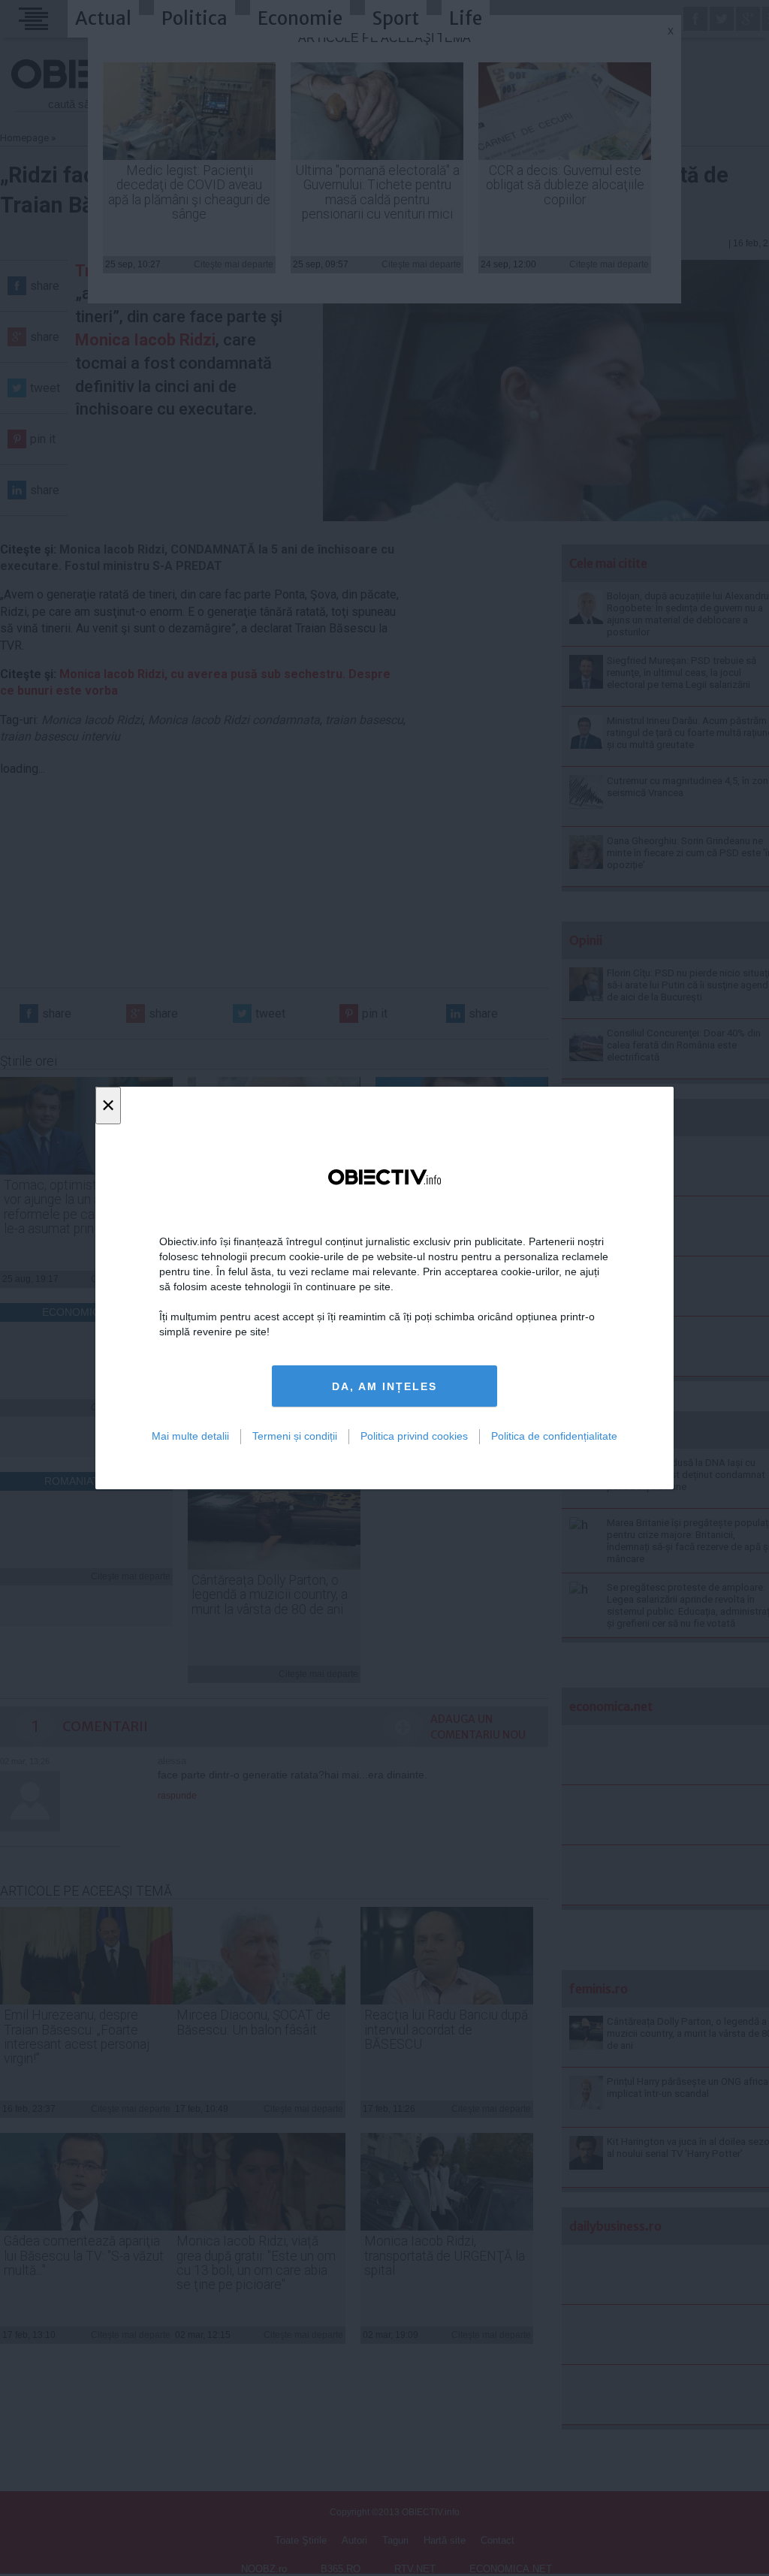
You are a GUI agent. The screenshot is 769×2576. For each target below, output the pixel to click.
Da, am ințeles (384, 1386)
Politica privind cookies (414, 1436)
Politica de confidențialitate (554, 1436)
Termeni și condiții (295, 1436)
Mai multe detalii (190, 1436)
